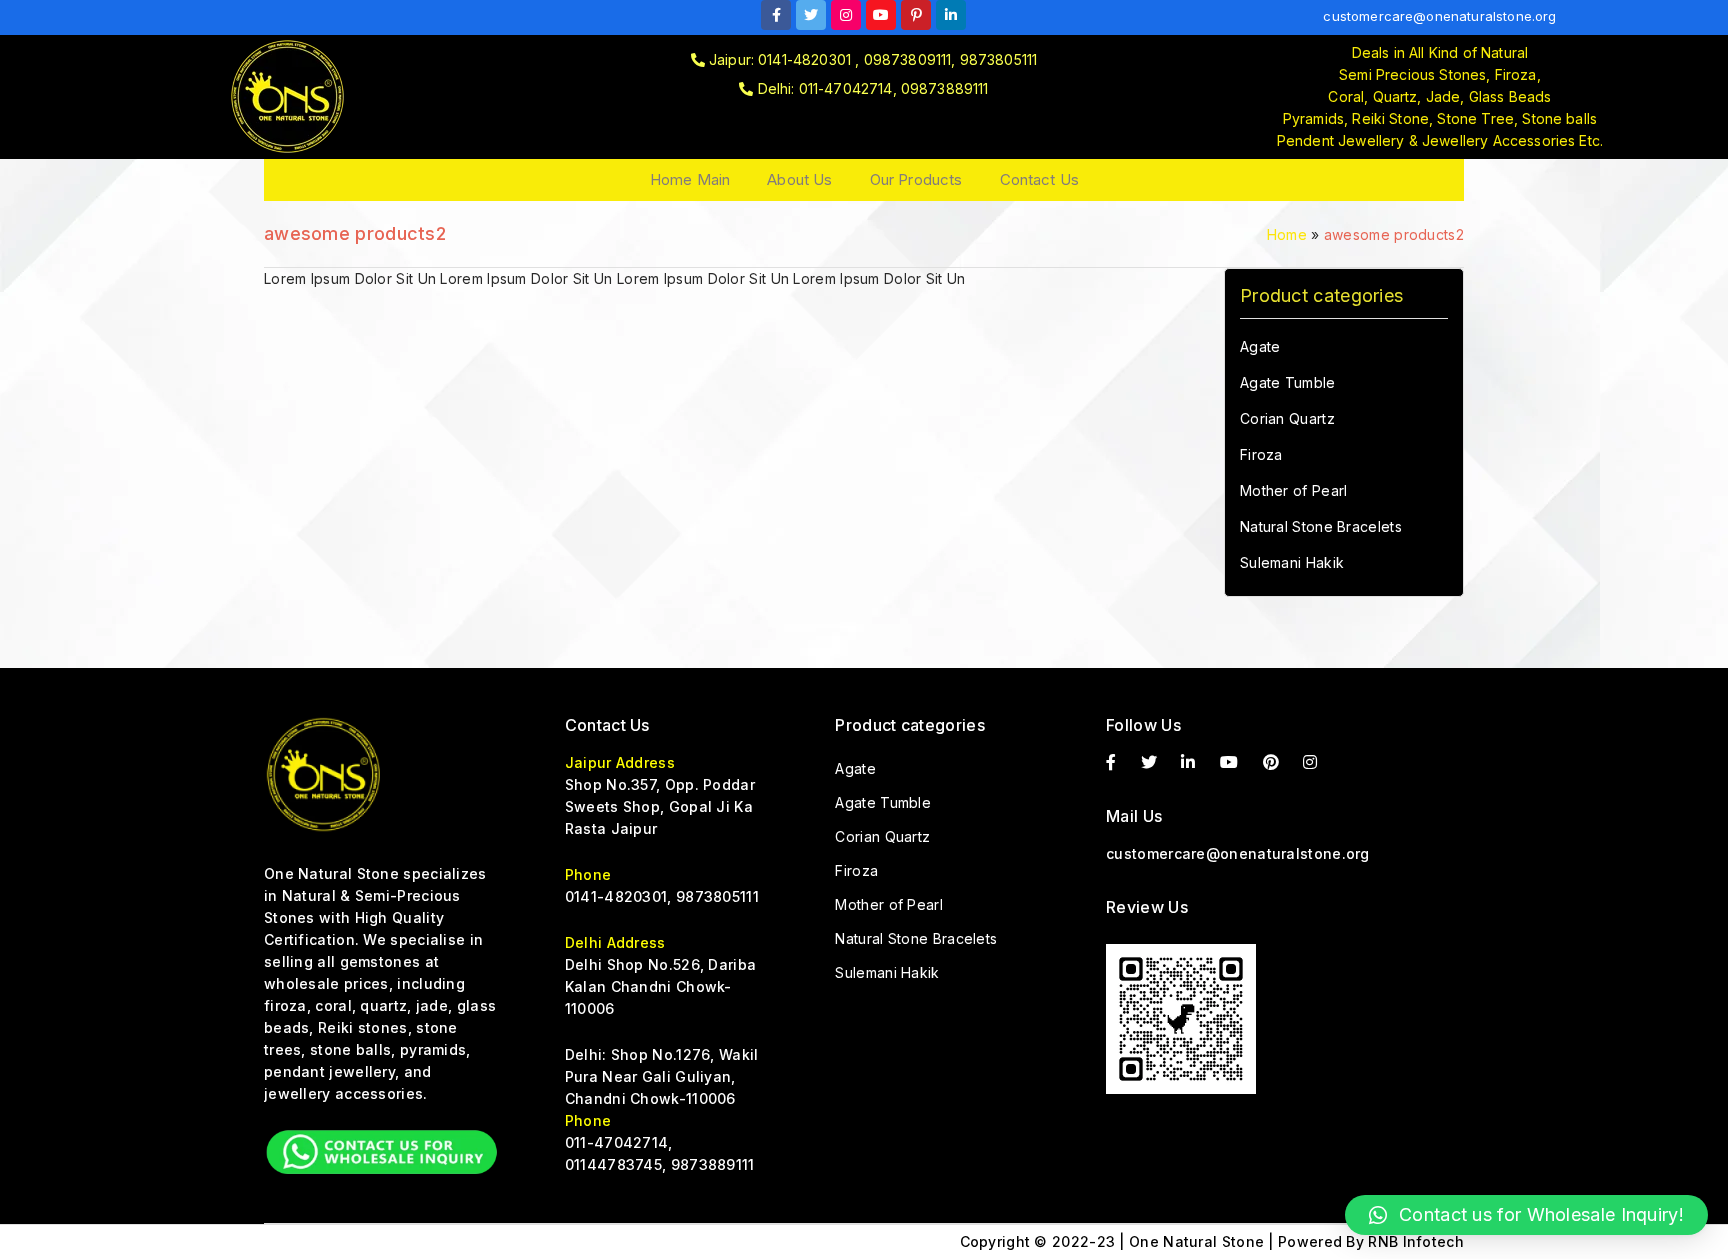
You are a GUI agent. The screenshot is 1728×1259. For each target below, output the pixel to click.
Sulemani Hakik (1292, 562)
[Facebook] (776, 15)
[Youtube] (881, 15)
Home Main (690, 179)
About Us (799, 179)
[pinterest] (916, 15)
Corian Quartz (1287, 418)
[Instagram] (846, 15)
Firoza (1261, 454)
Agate (1260, 346)
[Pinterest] (1281, 762)
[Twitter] (811, 15)
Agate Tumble (1288, 382)
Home (1287, 234)
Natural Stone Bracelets (1321, 526)
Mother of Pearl (1294, 490)
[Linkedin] (951, 15)
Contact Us (1040, 179)
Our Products (916, 179)
